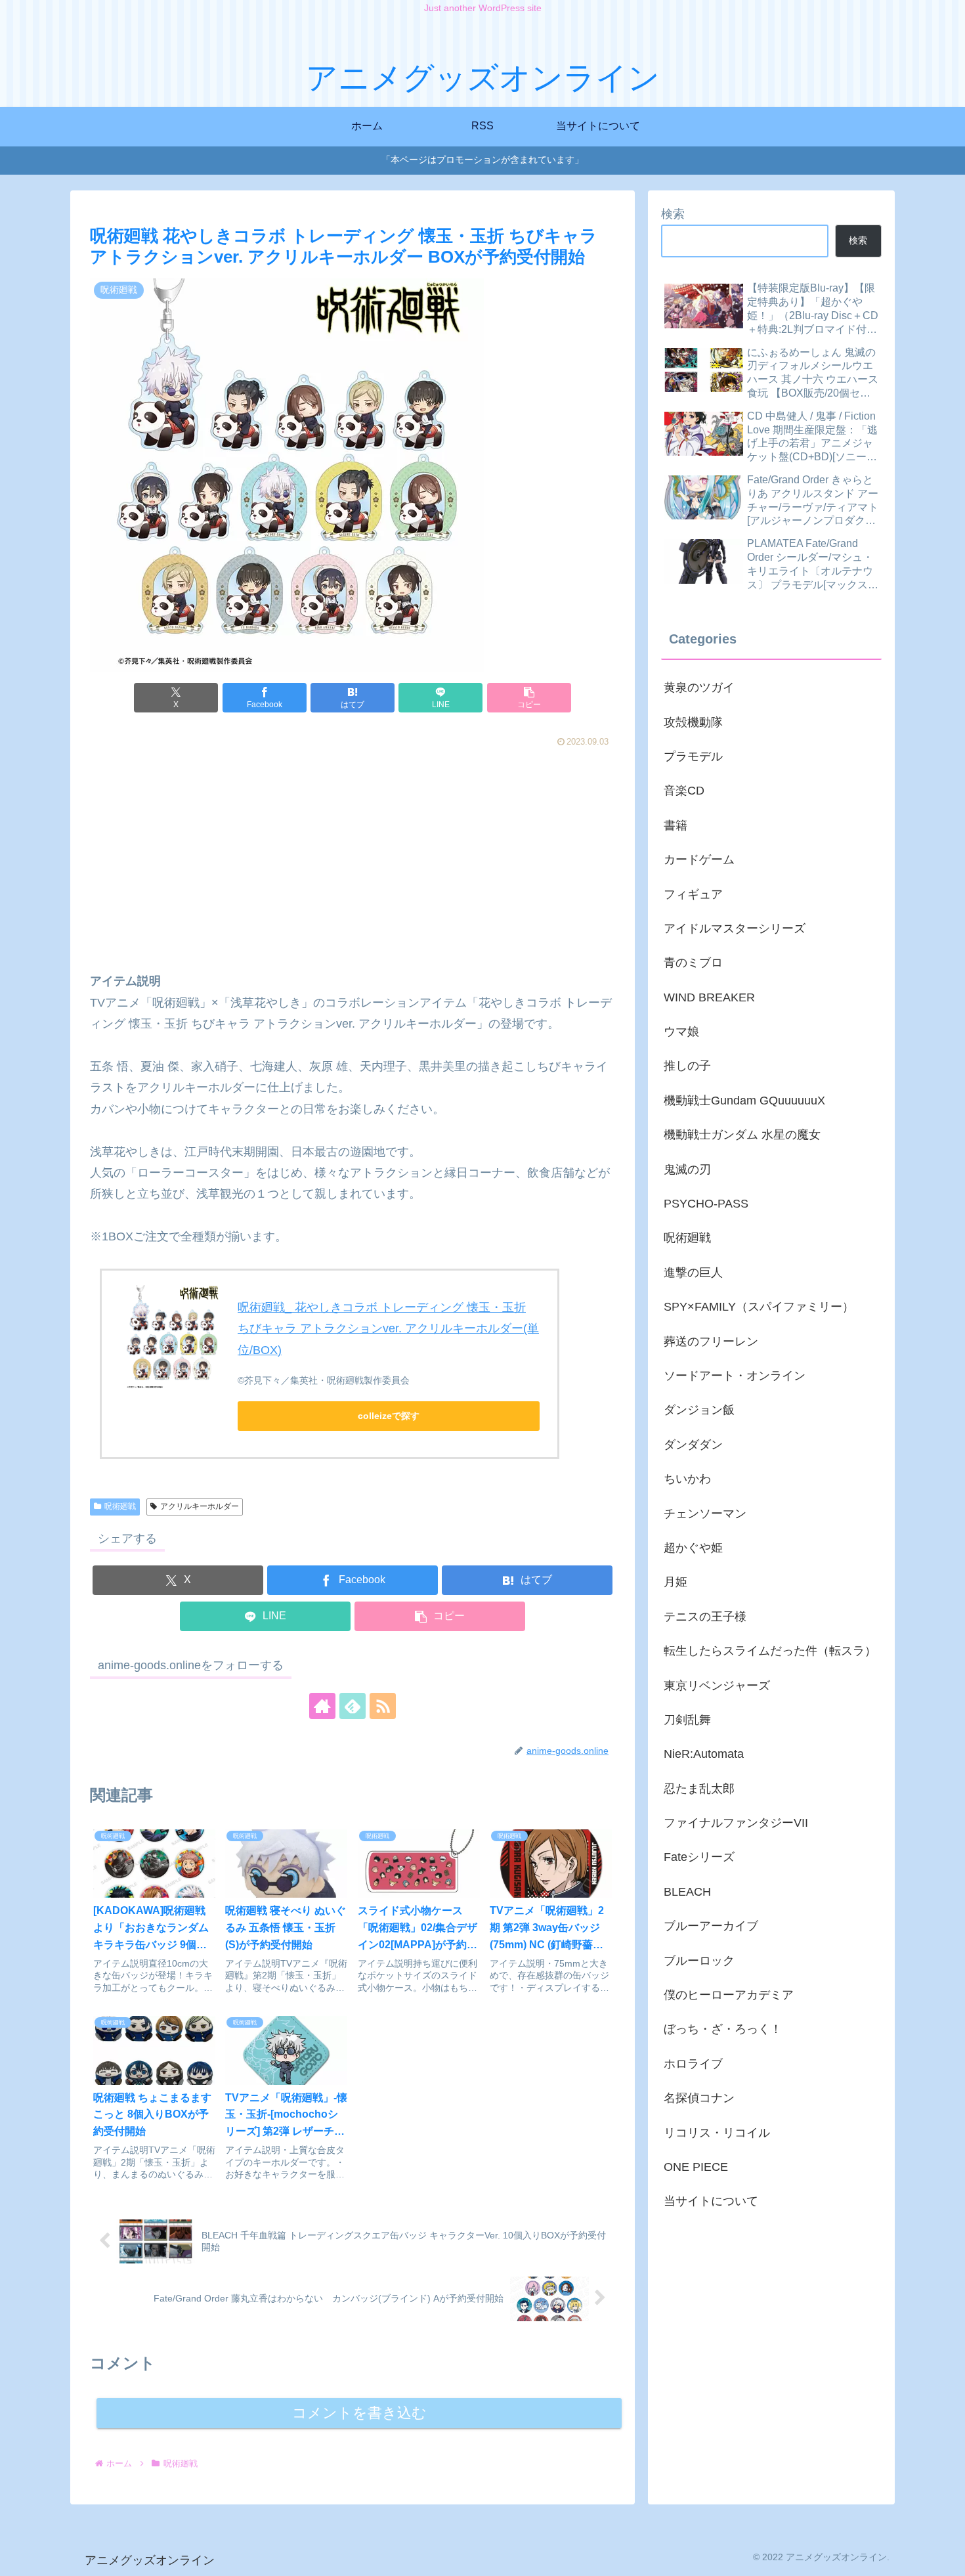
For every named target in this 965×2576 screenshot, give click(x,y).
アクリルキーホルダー (200, 1506)
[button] (529, 698)
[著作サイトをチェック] (322, 1706)
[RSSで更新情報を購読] (383, 1706)
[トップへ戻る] (945, 2556)
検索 (673, 214)
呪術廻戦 (120, 1506)
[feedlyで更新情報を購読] (353, 1706)
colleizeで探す (389, 1416)
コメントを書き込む (359, 2413)
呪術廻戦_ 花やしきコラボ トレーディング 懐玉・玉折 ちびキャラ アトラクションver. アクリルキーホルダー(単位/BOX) (388, 1329)
